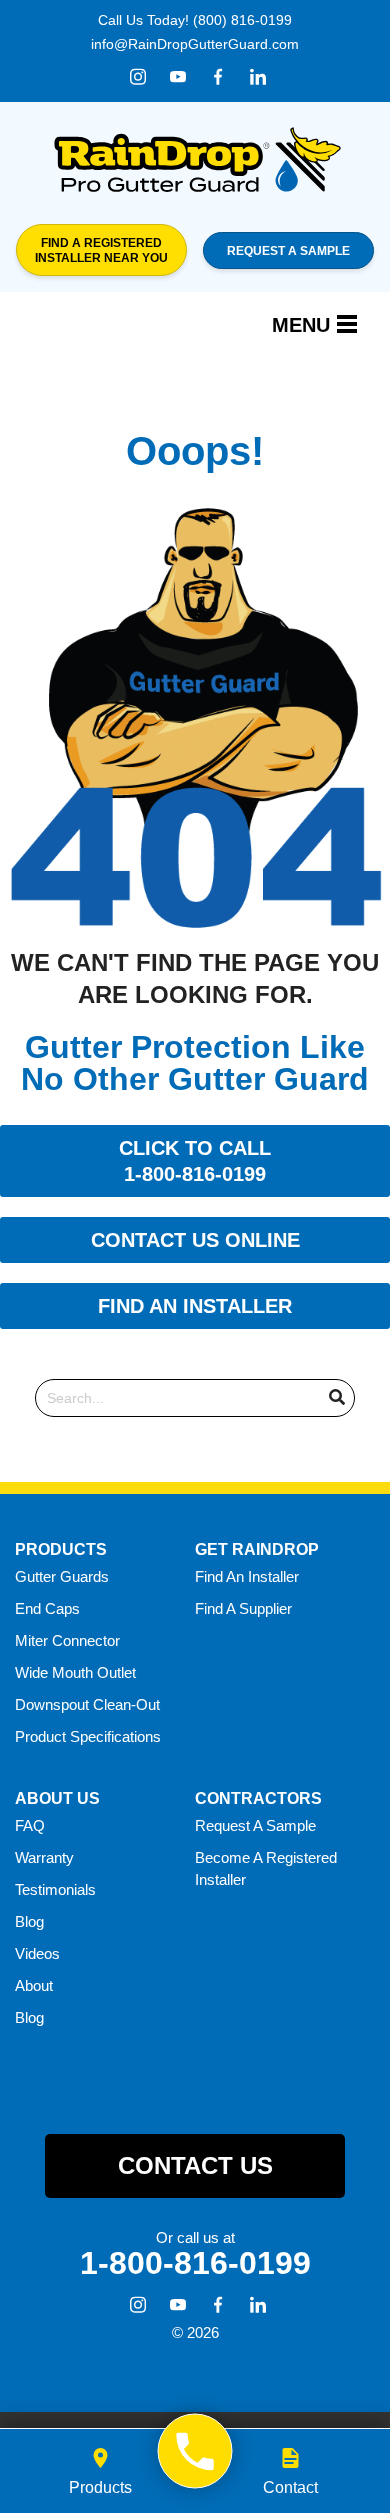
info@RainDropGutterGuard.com (195, 44)
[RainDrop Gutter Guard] (195, 2451)
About (34, 1985)
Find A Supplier (243, 1608)
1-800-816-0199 (195, 2263)
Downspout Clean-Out (87, 1704)
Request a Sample (288, 250)
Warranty (44, 1857)
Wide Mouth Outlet (75, 1672)
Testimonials (55, 1889)
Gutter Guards (62, 1576)
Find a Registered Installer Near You (101, 250)
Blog (29, 1921)
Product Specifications (88, 1736)
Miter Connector (67, 1640)
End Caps (47, 1608)
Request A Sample (255, 1825)
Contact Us (195, 2165)
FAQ (30, 1825)
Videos (37, 1953)
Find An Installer (247, 1576)
